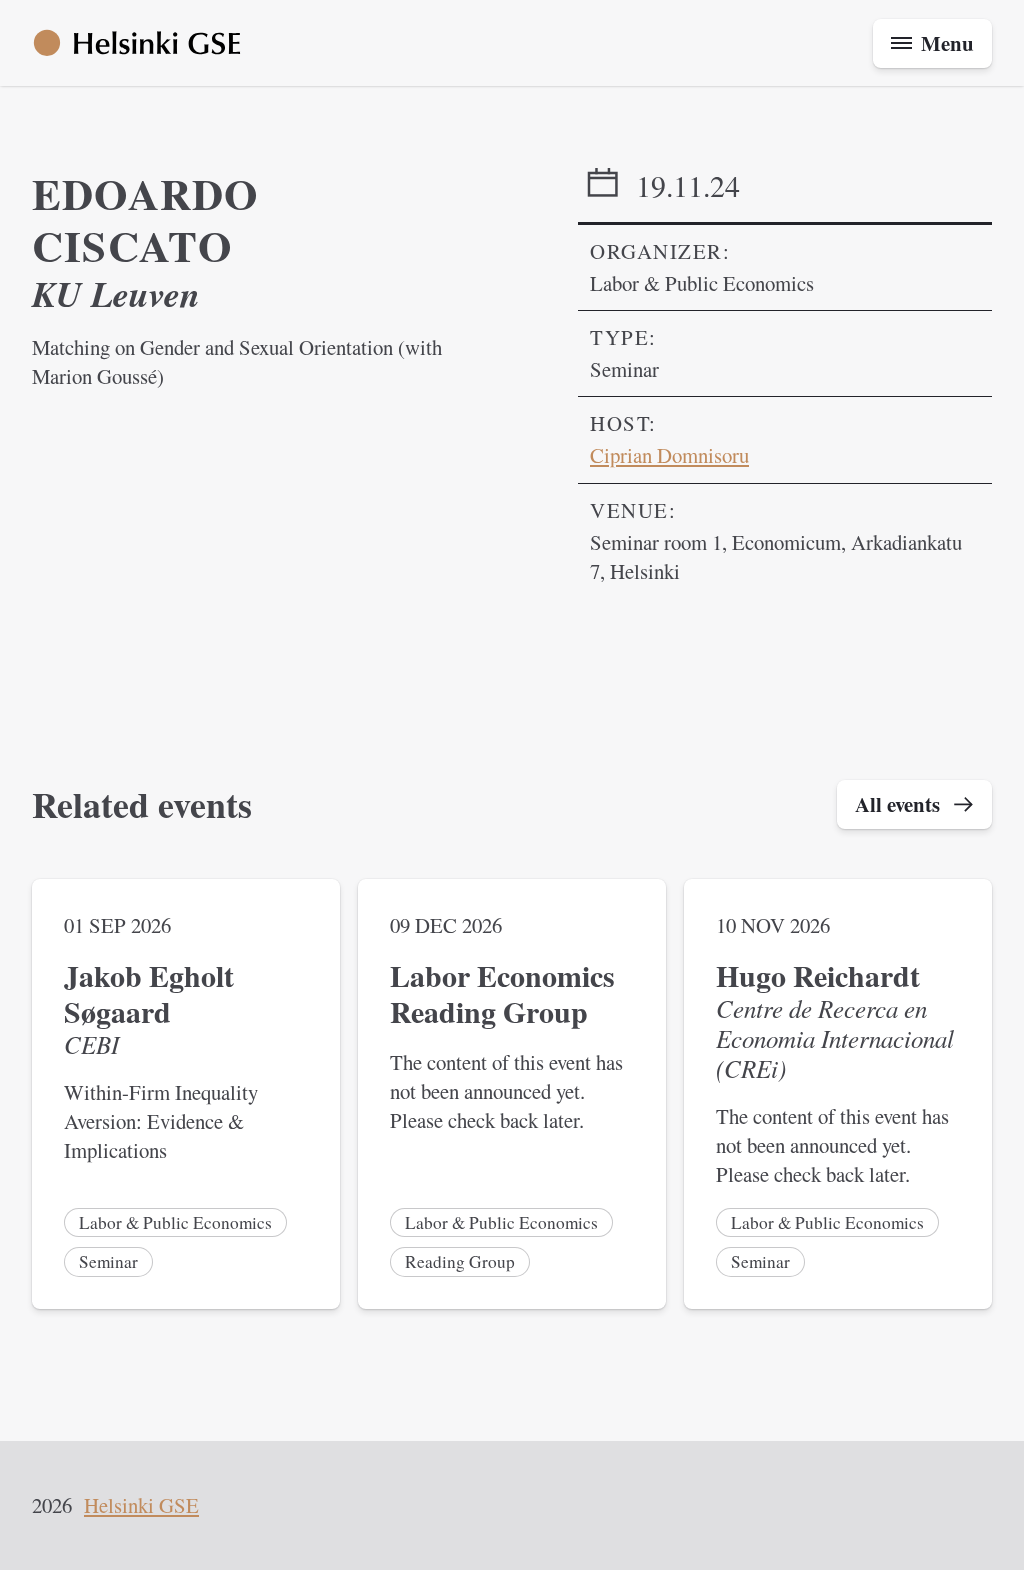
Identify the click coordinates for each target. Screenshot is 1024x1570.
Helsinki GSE (141, 1505)
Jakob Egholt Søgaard (149, 993)
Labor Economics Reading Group (502, 993)
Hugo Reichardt (818, 975)
